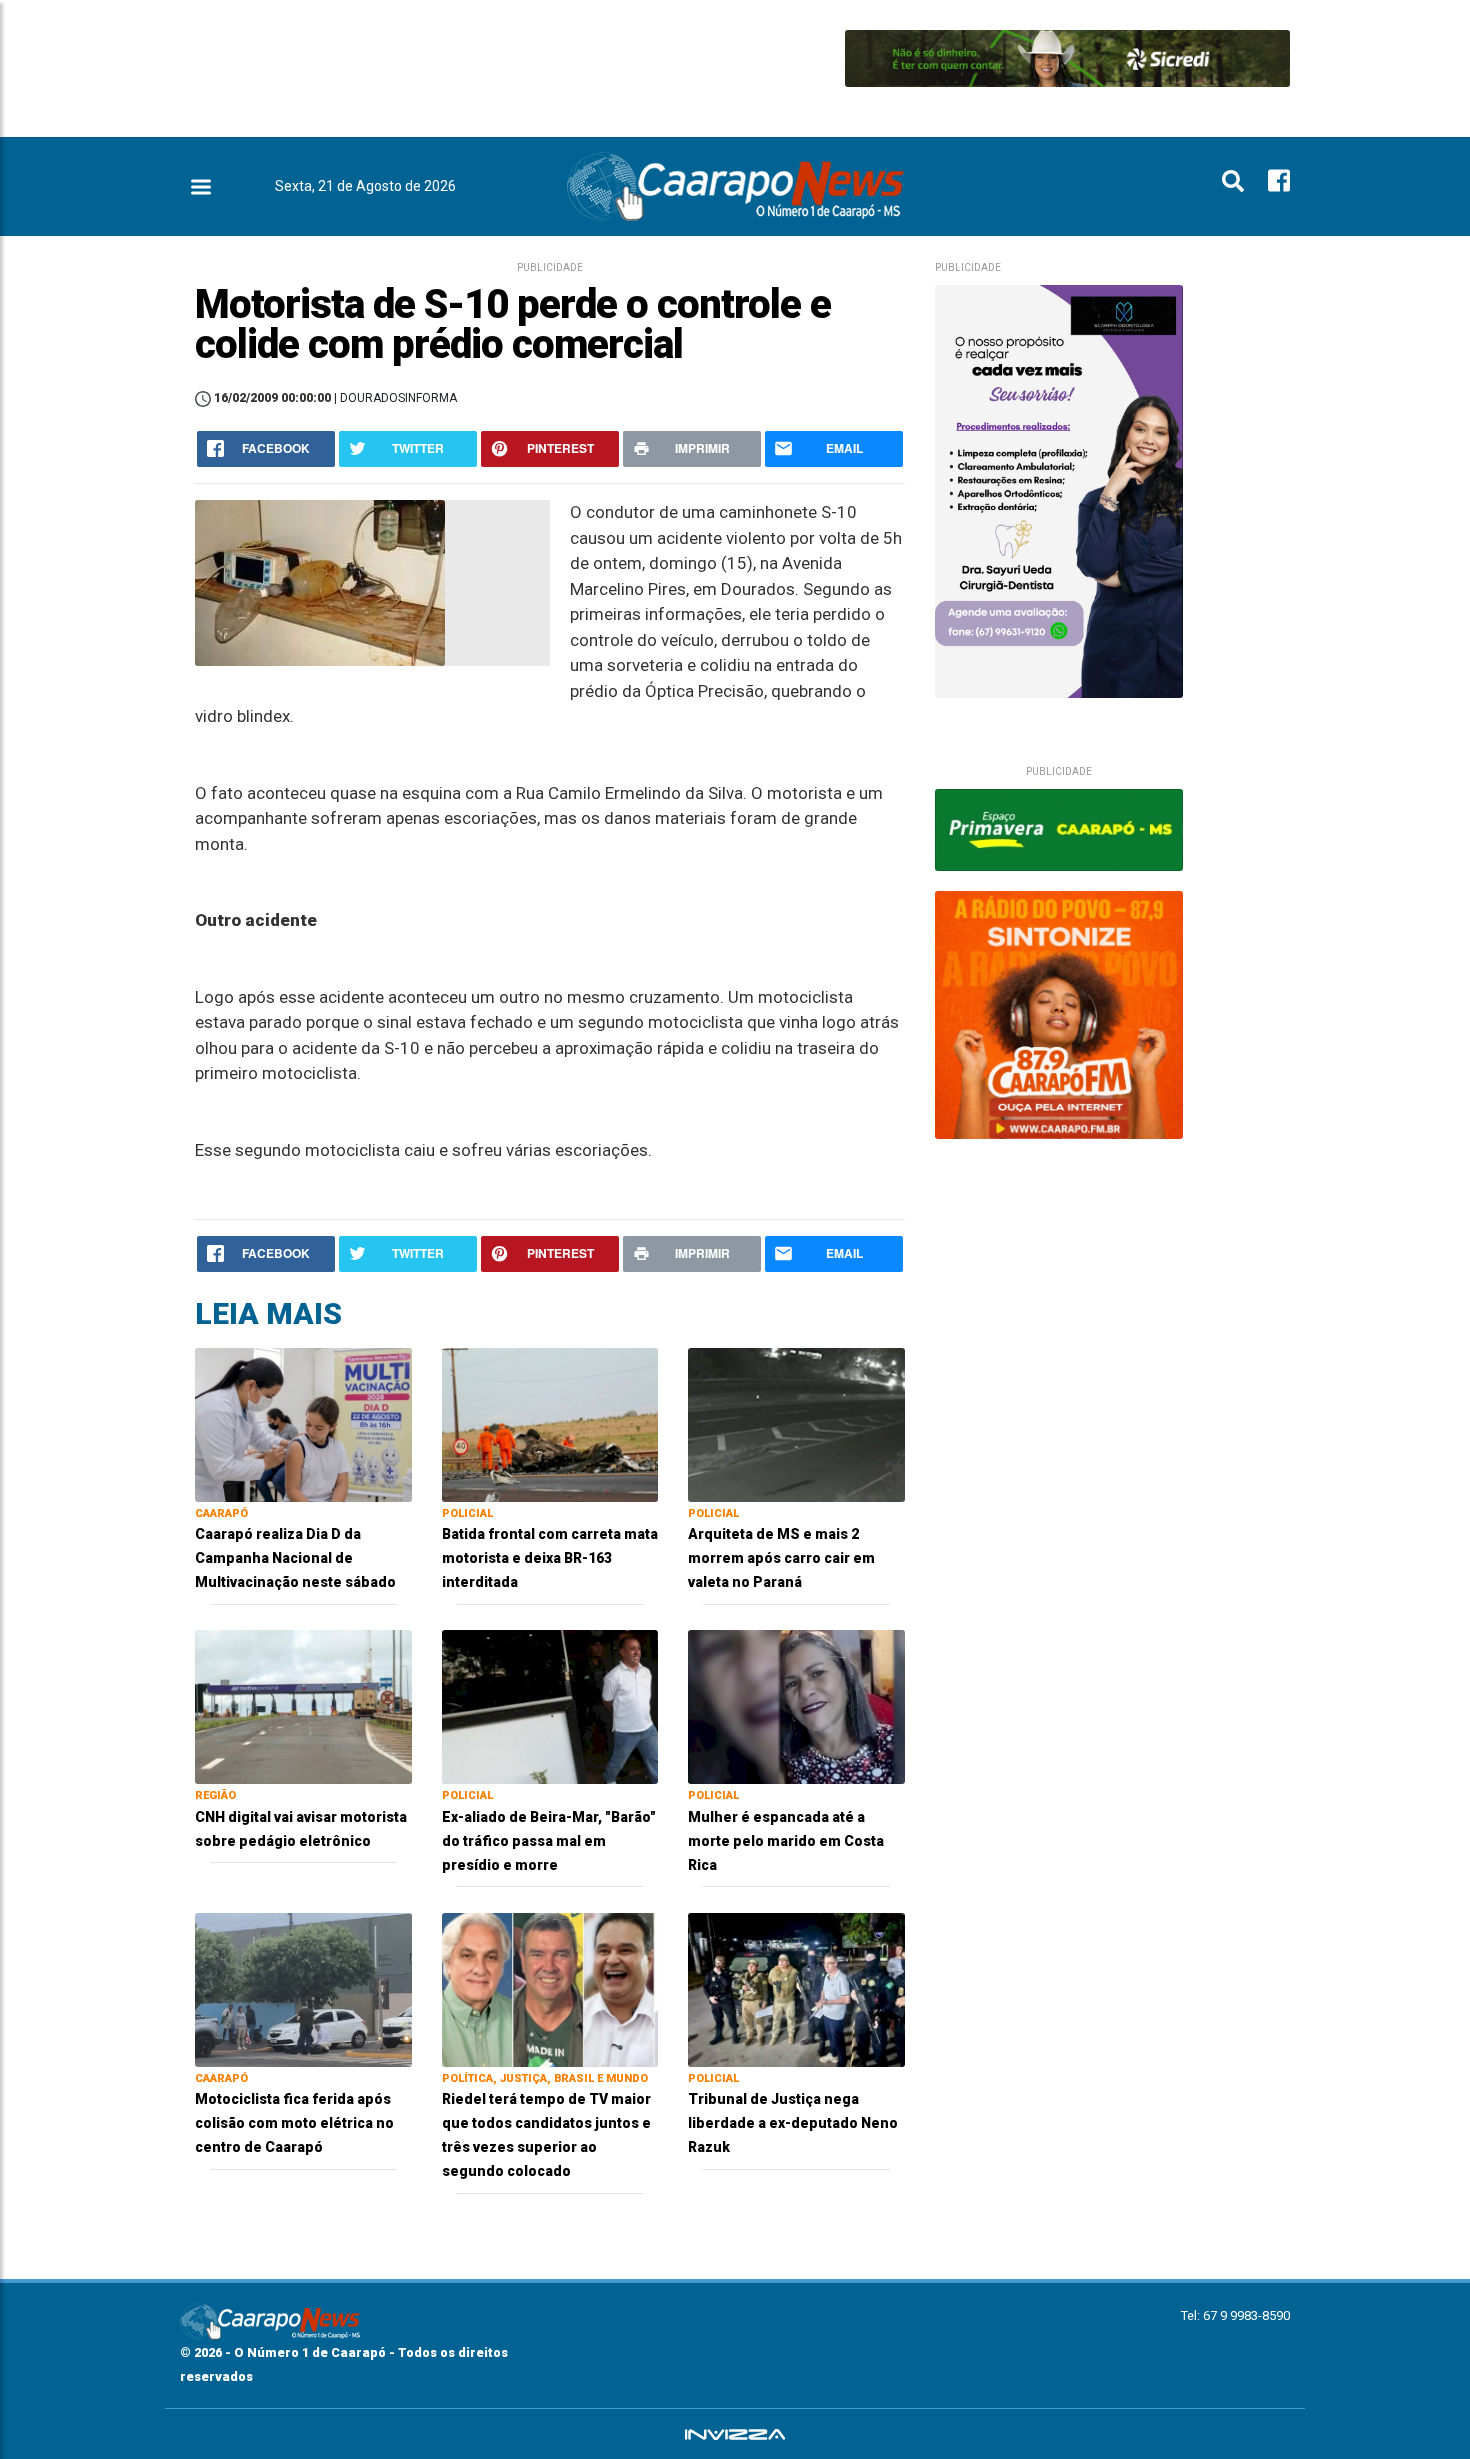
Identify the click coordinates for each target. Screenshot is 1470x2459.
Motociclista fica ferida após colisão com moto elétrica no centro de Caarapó (294, 2123)
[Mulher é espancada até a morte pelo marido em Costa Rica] (796, 1705)
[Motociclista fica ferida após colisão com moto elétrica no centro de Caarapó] (303, 1988)
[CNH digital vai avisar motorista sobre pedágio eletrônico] (303, 1705)
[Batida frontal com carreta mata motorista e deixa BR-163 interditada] (550, 1423)
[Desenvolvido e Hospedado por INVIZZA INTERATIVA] (735, 2434)
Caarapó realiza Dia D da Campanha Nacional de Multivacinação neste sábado (295, 1558)
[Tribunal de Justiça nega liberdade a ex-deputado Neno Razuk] (796, 1988)
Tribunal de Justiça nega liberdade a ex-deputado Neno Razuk (793, 2123)
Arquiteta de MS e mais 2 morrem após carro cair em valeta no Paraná (781, 1558)
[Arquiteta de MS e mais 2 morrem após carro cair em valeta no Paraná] (796, 1423)
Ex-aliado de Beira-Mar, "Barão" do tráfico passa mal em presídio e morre (549, 1841)
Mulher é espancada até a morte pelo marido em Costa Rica (786, 1841)
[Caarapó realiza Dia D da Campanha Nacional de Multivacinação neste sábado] (303, 1423)
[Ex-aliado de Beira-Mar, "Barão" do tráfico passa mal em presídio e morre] (550, 1705)
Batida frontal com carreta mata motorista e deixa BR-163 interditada (550, 1558)
